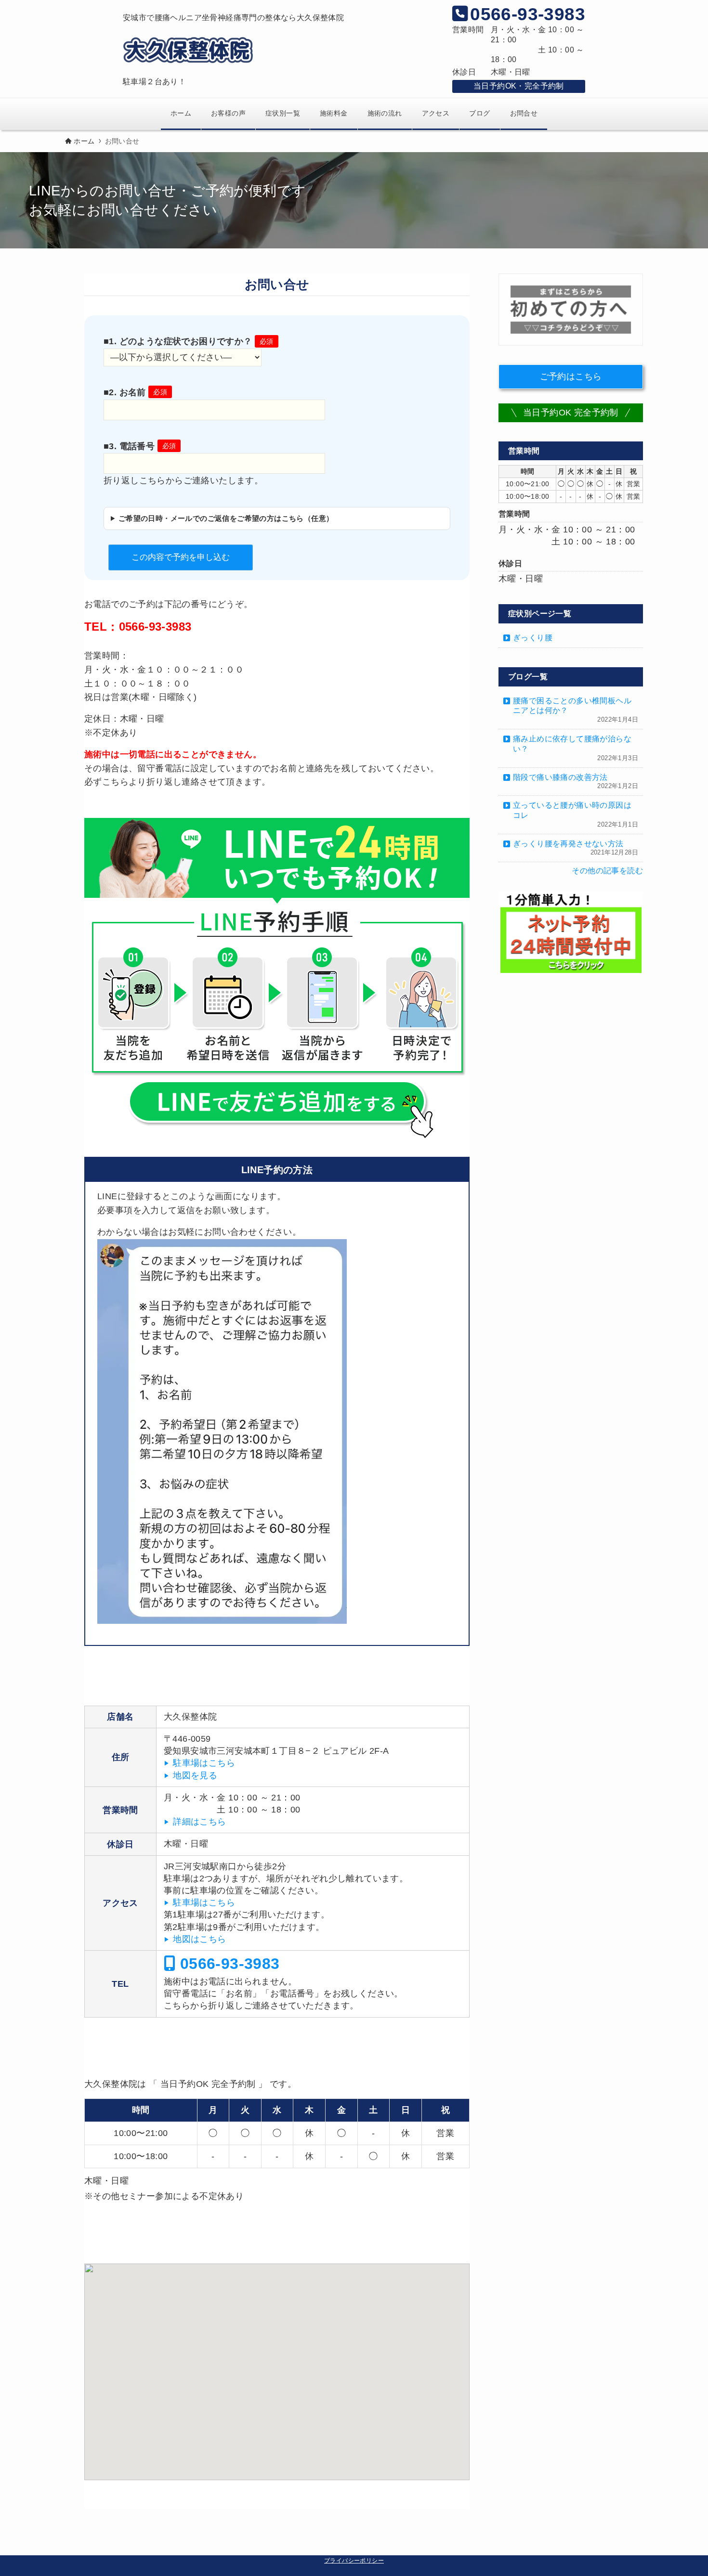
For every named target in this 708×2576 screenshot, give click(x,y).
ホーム (181, 113)
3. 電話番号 (142, 446)
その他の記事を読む (607, 871)
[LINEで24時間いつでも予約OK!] (277, 980)
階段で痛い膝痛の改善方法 (576, 782)
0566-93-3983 (227, 1963)
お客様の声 (228, 113)
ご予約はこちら (571, 376)
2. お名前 (138, 392)
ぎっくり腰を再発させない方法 (576, 848)
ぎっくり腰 (533, 638)
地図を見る (195, 1775)
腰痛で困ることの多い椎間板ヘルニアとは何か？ (576, 710)
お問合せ (524, 113)
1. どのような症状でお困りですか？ (191, 341)
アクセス (436, 113)
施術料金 (334, 113)
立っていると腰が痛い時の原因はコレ (576, 815)
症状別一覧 (283, 113)
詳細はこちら (199, 1822)
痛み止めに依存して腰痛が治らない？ (576, 748)
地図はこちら (199, 1939)
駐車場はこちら (204, 1763)
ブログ (479, 113)
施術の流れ (385, 113)
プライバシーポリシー (354, 2561)
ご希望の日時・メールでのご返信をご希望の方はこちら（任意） (226, 518)
